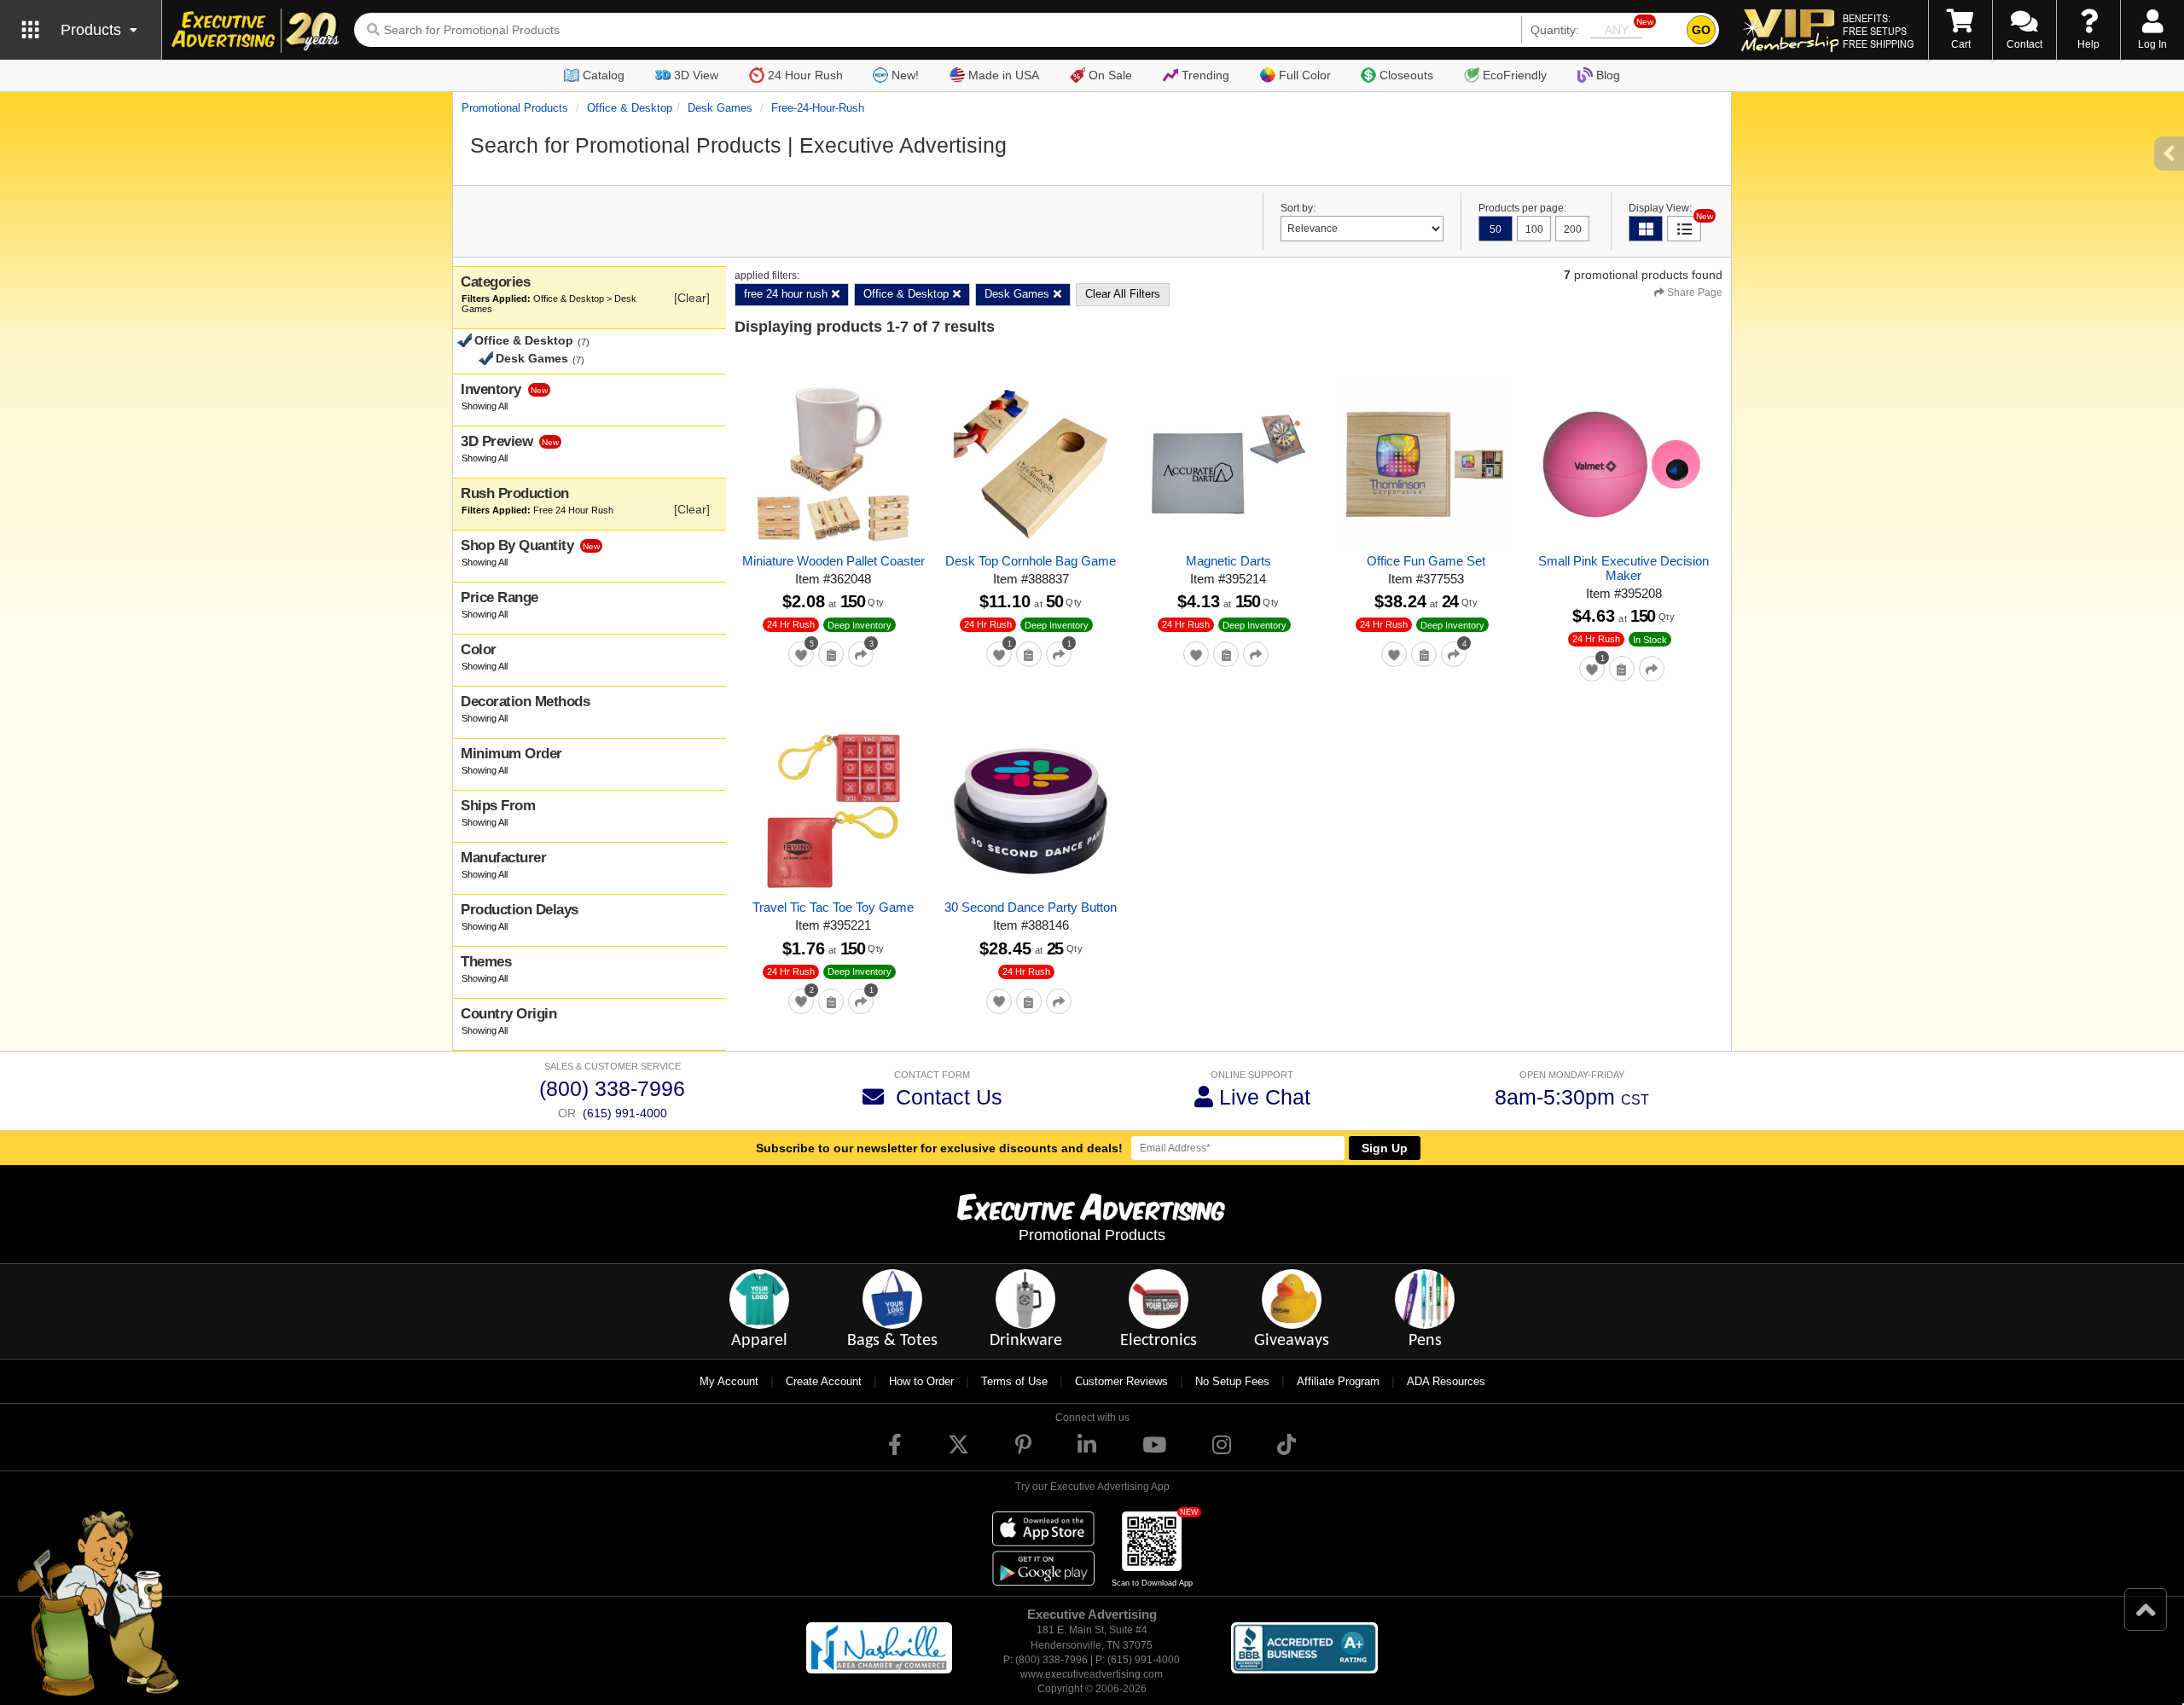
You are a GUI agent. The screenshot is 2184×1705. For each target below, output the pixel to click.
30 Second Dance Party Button (1031, 907)
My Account (729, 1381)
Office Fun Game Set (1426, 561)
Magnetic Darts (1228, 561)
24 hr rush (791, 624)
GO (1701, 30)
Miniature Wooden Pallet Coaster (834, 561)
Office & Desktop (630, 108)
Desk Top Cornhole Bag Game (1031, 561)
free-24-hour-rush (818, 108)
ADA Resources (1446, 1381)
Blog (1608, 75)
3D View (696, 75)
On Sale (1110, 75)
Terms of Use (1014, 1381)
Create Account (824, 1381)
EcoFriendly (1515, 75)
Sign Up (1385, 1148)
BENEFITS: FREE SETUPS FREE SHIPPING (1878, 31)
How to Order (921, 1381)
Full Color (1305, 75)
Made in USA (1004, 75)
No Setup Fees (1232, 1381)
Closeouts (1406, 75)
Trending (1205, 75)
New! (905, 75)
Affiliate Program (1338, 1381)
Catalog (604, 75)
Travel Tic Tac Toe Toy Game (833, 907)
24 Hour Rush (805, 75)
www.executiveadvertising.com (1092, 1674)
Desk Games (720, 108)
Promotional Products (515, 108)
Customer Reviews (1121, 1381)
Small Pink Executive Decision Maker (1623, 568)
